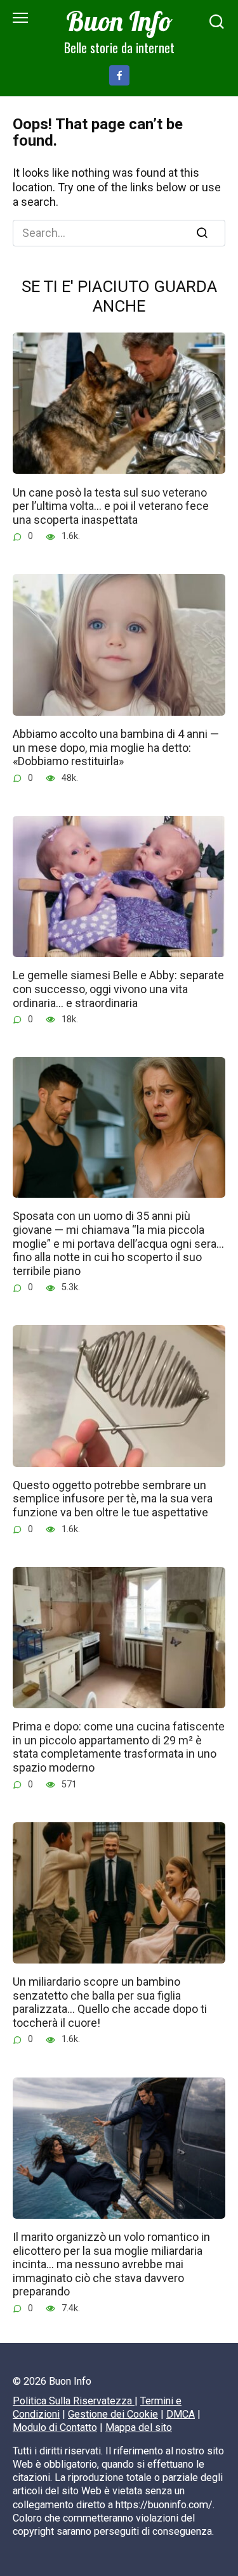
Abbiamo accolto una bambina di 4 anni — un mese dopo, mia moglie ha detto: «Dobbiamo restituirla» (116, 747)
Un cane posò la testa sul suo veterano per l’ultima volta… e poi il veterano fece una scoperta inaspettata (111, 505)
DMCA (181, 2414)
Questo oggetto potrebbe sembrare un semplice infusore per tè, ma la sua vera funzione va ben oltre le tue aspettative (113, 1499)
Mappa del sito (139, 2427)
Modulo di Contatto (55, 2427)
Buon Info (119, 21)
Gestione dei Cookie (113, 2414)
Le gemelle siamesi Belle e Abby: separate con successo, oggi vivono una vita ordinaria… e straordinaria (118, 989)
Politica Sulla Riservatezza (74, 2401)
